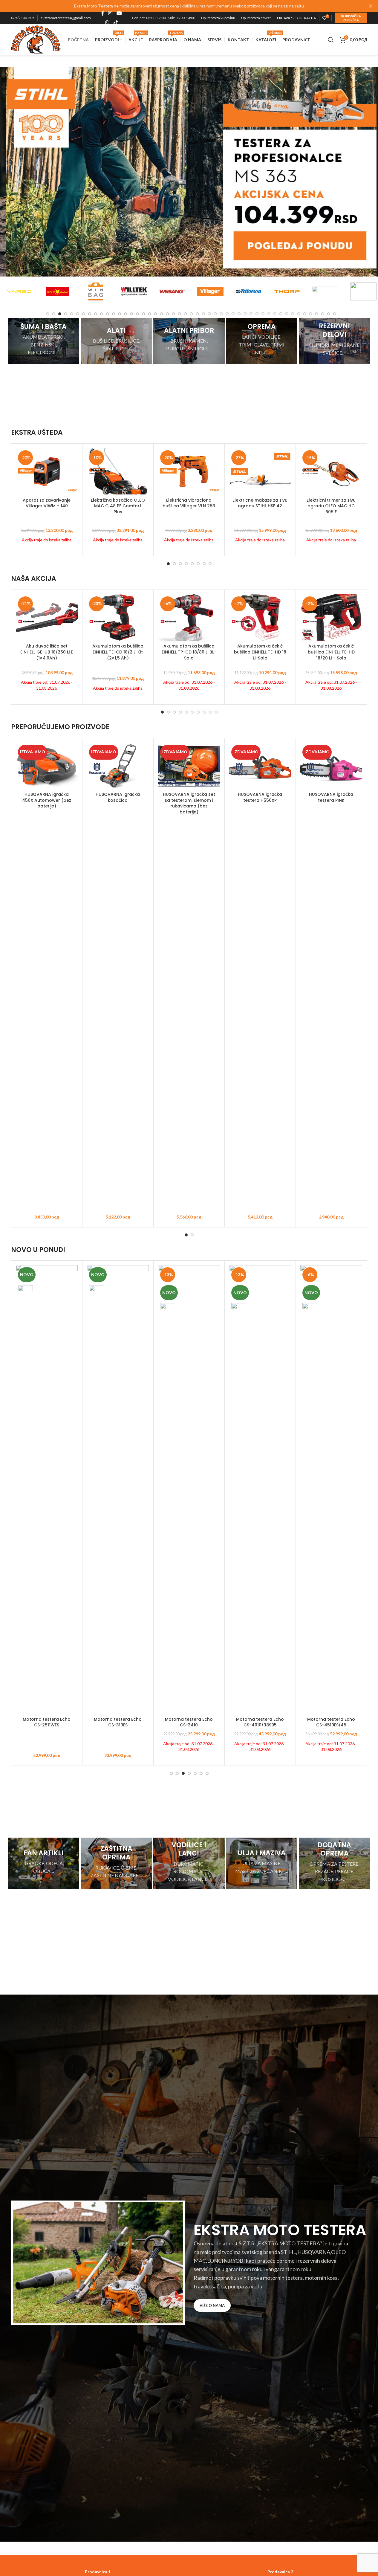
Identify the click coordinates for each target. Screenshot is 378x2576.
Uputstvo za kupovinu (218, 18)
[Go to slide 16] (137, 314)
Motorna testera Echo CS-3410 (189, 1722)
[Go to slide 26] (197, 314)
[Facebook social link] (103, 13)
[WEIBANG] (134, 291)
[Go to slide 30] (221, 314)
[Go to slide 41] (287, 314)
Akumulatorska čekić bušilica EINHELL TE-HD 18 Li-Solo (260, 652)
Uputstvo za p (252, 18)
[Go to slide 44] (305, 314)
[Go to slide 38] (269, 314)
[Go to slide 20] (161, 314)
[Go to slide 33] (239, 314)
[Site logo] (36, 39)
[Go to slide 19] (155, 314)
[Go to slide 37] (263, 314)
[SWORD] (325, 291)
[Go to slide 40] (281, 314)
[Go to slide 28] (209, 314)
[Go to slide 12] (114, 314)
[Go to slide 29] (215, 314)
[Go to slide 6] (78, 314)
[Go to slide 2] (54, 314)
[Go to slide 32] (233, 314)
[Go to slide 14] (126, 314)
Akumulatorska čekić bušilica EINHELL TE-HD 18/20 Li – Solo (331, 652)
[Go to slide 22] (173, 314)
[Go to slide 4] (66, 314)
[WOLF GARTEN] (19, 291)
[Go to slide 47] (323, 314)
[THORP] (249, 291)
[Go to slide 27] (203, 314)
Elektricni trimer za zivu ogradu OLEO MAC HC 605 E (331, 506)
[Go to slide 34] (245, 314)
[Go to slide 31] (227, 314)
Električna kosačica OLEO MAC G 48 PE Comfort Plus (118, 506)
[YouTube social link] (119, 13)
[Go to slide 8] (90, 314)
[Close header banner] (371, 6)
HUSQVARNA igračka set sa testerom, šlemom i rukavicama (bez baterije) (189, 803)
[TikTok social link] (115, 22)
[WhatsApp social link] (107, 22)
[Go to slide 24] (185, 314)
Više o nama (212, 2305)
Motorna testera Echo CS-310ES (118, 1722)
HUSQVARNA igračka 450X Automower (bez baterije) (47, 800)
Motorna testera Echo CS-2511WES (47, 1722)
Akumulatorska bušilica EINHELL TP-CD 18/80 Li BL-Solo (189, 652)
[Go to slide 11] (108, 314)
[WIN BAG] (57, 291)
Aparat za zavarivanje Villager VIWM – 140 (47, 503)
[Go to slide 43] (299, 314)
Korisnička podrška (351, 18)
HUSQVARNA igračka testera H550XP (260, 797)
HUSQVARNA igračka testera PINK (331, 797)
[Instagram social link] (110, 13)
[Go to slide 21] (167, 314)
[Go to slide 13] (120, 314)
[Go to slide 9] (96, 314)
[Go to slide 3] (60, 314)
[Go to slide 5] (72, 314)
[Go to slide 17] (143, 314)
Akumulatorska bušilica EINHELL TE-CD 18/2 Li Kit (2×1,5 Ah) (118, 652)
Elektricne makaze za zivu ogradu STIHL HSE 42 (260, 503)
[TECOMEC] (287, 291)
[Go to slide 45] (311, 314)
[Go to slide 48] (329, 314)
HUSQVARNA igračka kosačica (118, 797)
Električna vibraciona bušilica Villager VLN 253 (189, 503)
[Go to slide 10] (102, 314)
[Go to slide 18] (149, 314)
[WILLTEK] (96, 291)
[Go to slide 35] (251, 314)
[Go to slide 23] (179, 314)
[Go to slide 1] (48, 314)
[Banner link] (44, 341)
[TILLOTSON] (210, 291)
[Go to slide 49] (335, 314)
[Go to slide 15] (131, 314)
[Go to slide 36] (257, 314)
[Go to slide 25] (191, 314)
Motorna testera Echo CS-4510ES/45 (331, 1722)
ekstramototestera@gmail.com (66, 18)
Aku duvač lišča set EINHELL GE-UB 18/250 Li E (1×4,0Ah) (47, 652)
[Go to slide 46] (317, 314)
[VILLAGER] (172, 291)
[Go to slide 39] (275, 314)
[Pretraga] (331, 40)
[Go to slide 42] (293, 314)
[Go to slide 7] (84, 314)
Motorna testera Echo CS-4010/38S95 (260, 1722)
